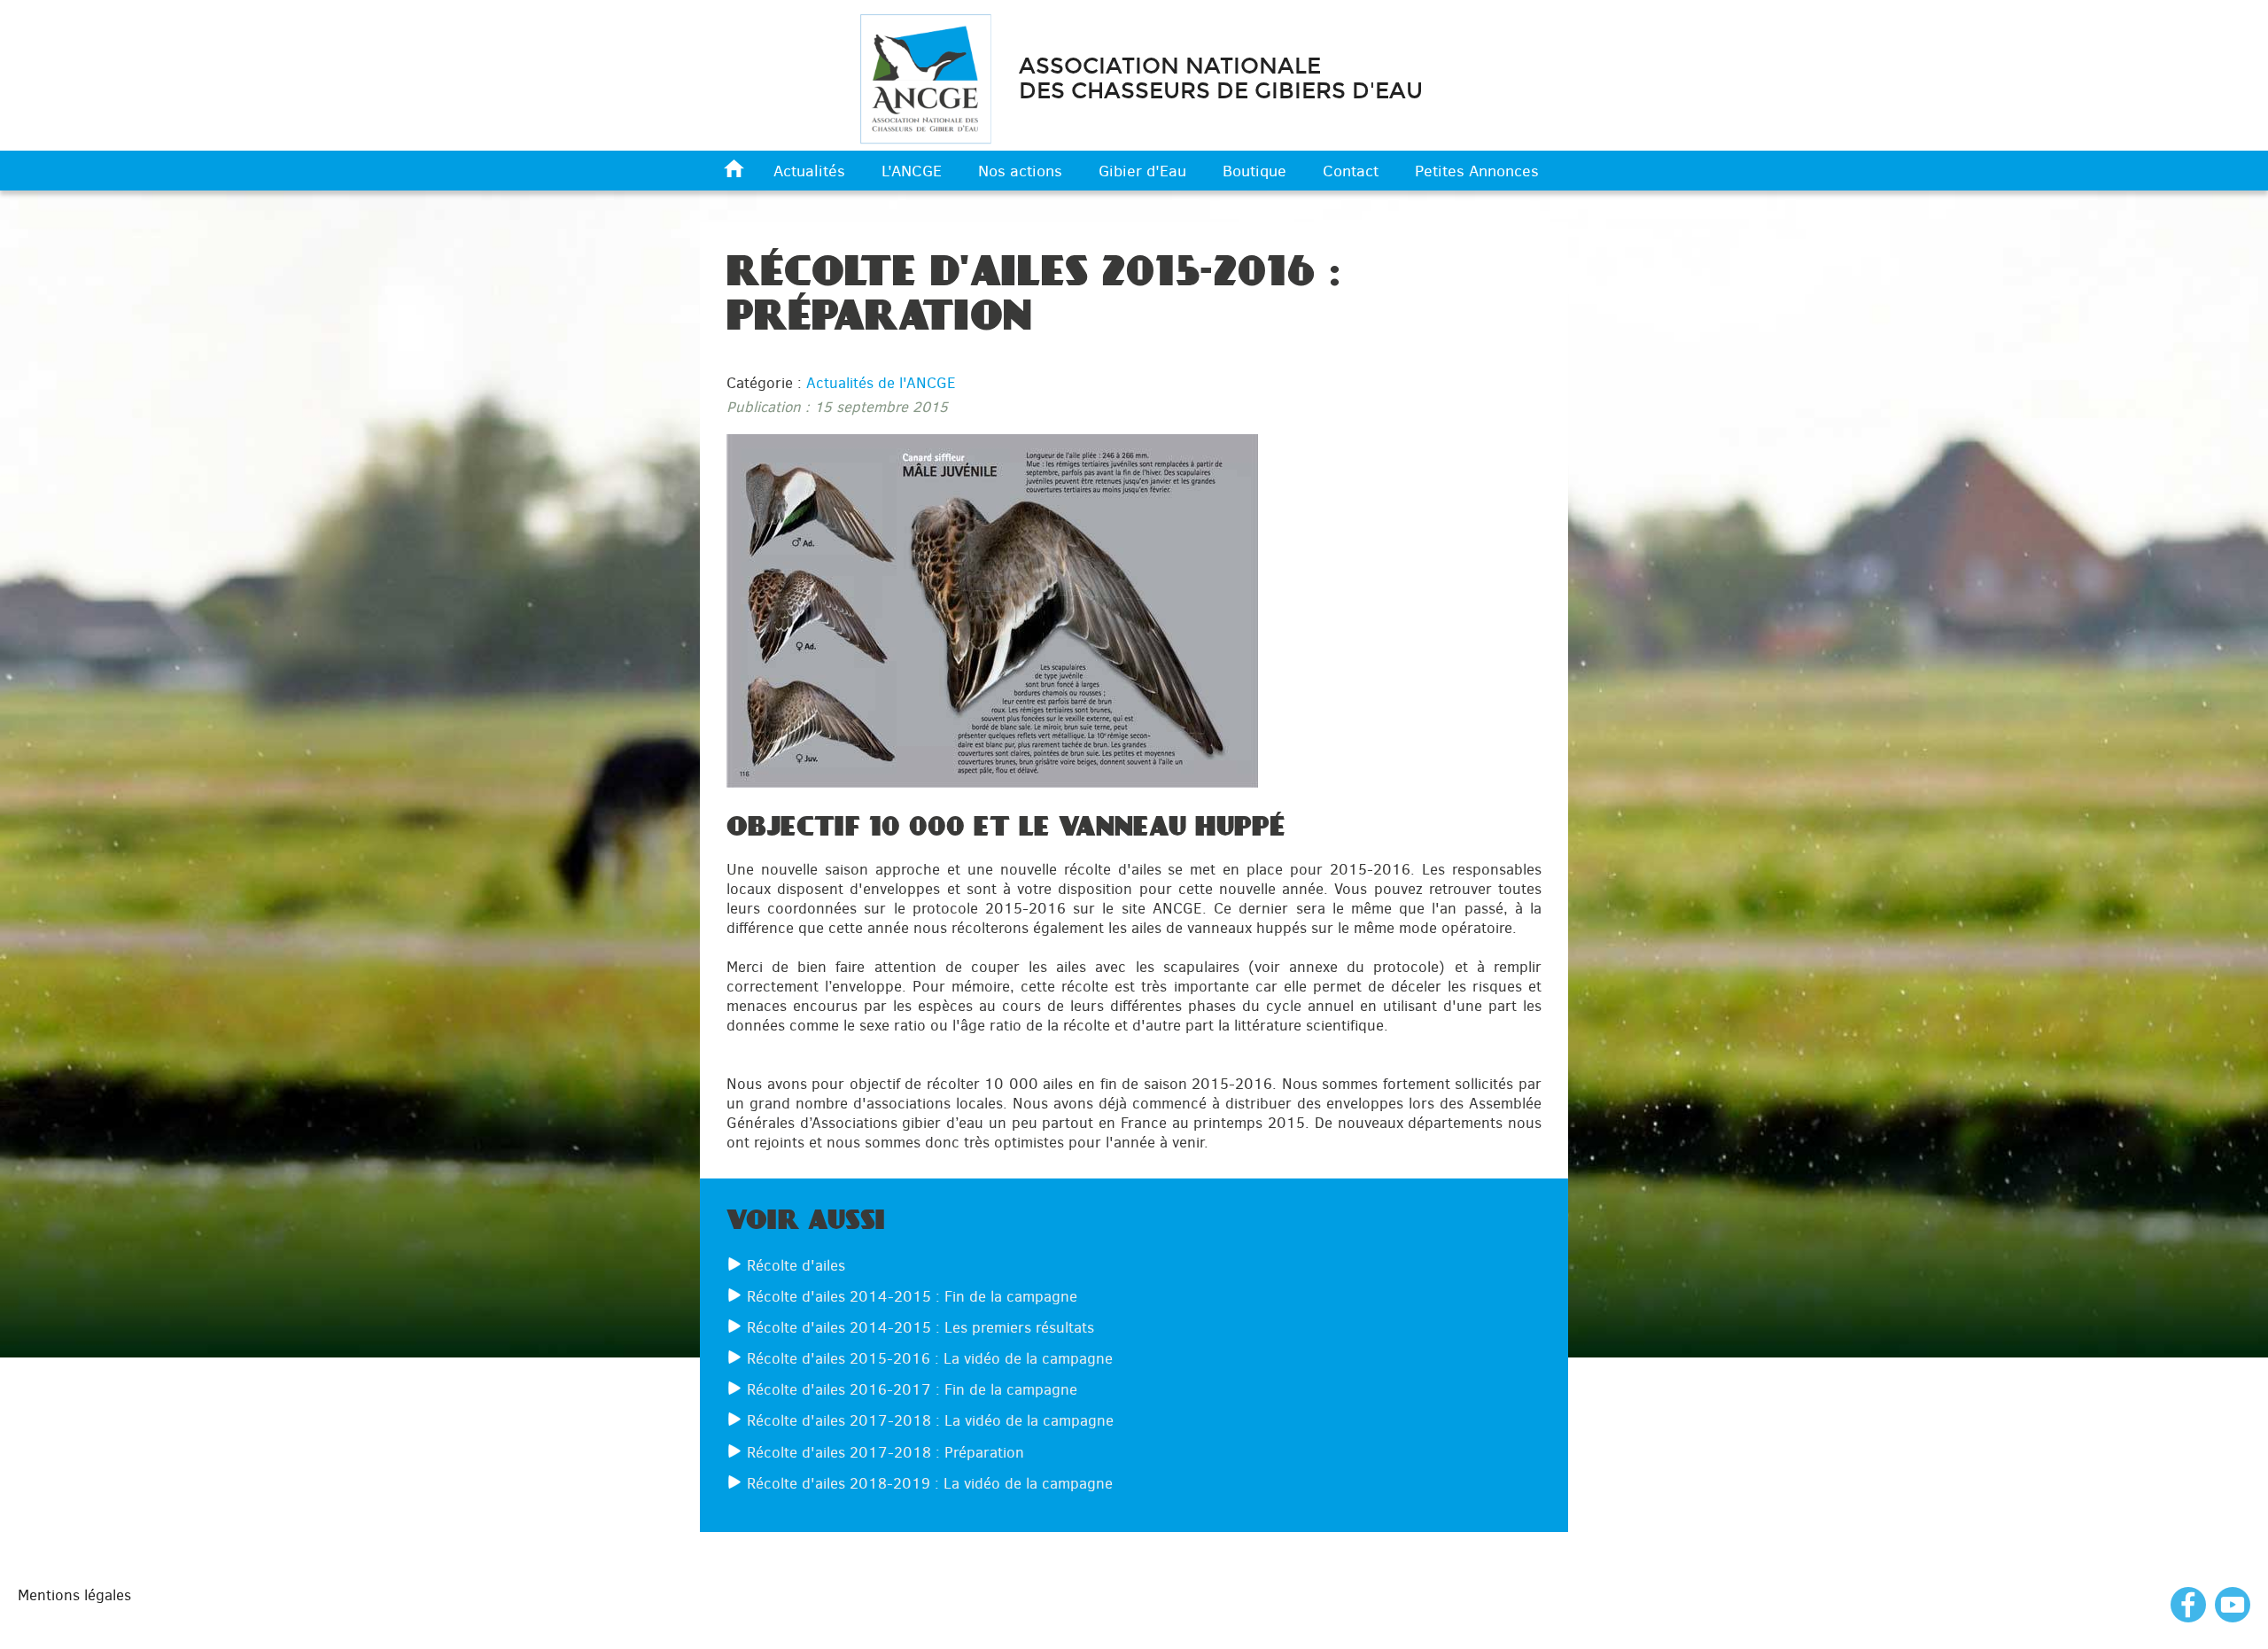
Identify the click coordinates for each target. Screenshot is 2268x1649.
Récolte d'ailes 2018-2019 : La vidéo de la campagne (930, 1483)
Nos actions (1020, 171)
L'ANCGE (912, 171)
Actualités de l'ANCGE (881, 383)
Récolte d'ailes (796, 1265)
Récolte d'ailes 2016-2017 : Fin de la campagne (912, 1389)
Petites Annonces (1477, 171)
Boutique (1254, 171)
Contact (1351, 171)
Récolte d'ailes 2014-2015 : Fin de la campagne (912, 1296)
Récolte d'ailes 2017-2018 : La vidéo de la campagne (930, 1420)
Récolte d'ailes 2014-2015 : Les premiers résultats (920, 1327)
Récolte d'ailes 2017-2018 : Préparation (885, 1452)
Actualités (809, 171)
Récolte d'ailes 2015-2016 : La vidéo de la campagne (930, 1358)
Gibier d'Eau (1142, 171)
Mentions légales (74, 1595)
